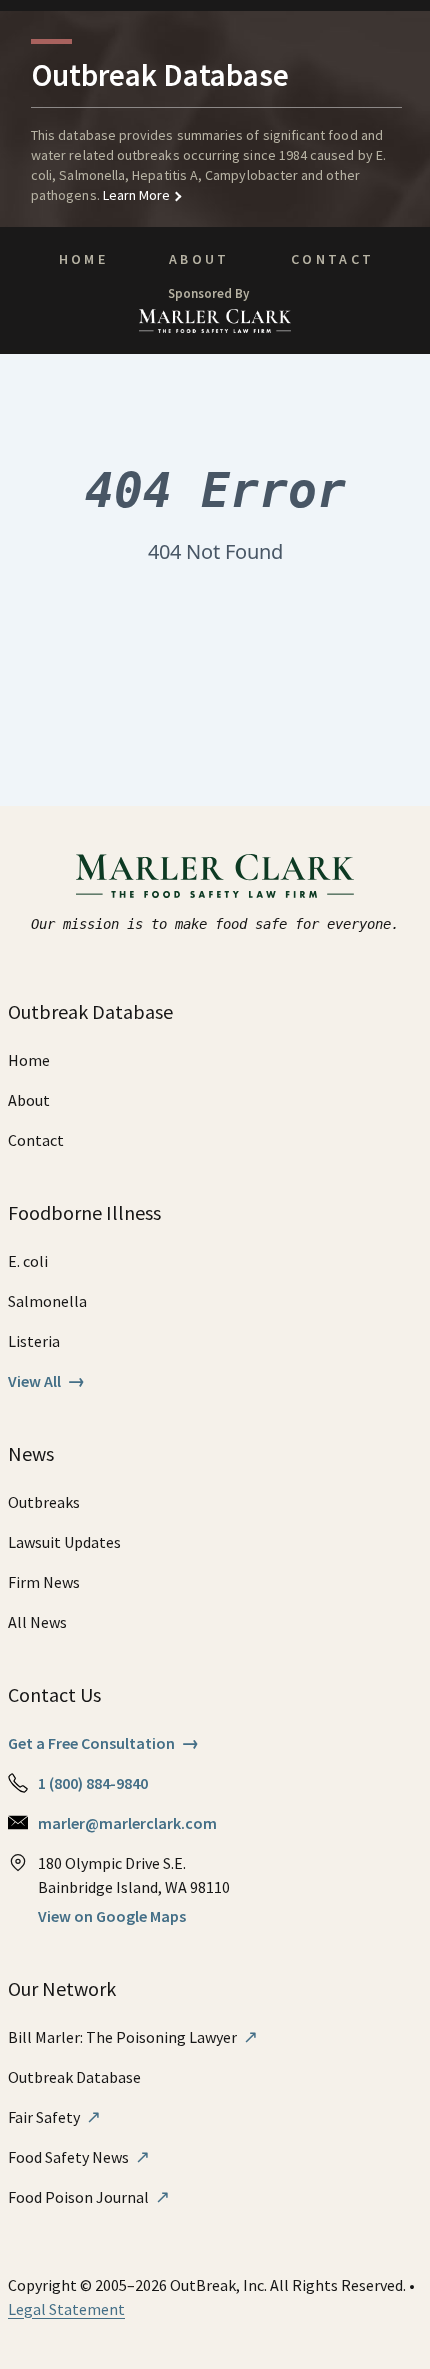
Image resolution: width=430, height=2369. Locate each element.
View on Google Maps (112, 1916)
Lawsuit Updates (64, 1542)
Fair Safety (54, 2117)
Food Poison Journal (89, 2197)
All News (37, 1622)
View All (46, 1381)
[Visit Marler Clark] (215, 876)
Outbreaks (44, 1502)
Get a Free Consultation (103, 1743)
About (199, 259)
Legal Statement (66, 2309)
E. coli (28, 1261)
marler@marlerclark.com (127, 1823)
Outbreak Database (74, 2077)
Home (83, 259)
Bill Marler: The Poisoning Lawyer (133, 2037)
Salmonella (47, 1301)
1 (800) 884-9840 (93, 1783)
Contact (333, 259)
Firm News (44, 1582)
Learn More (135, 195)
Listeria (34, 1341)
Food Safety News (79, 2157)
